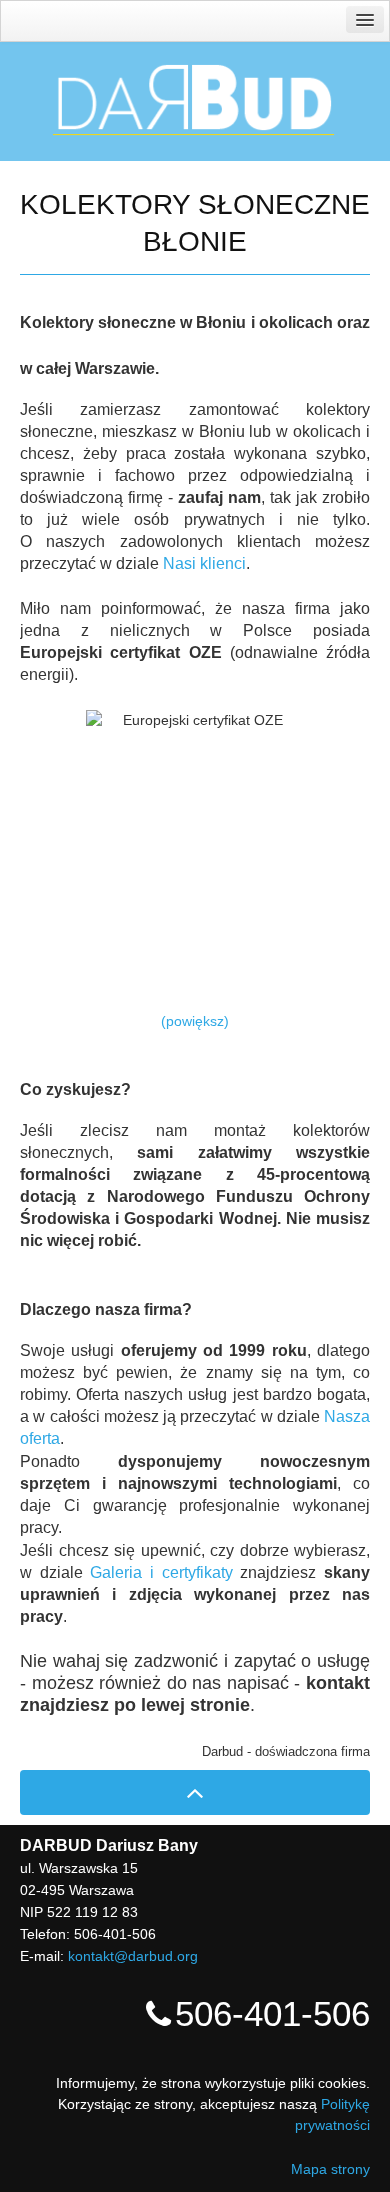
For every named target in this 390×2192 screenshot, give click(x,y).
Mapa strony (330, 2169)
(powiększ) (195, 1021)
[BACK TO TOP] (195, 1792)
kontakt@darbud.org (133, 1956)
